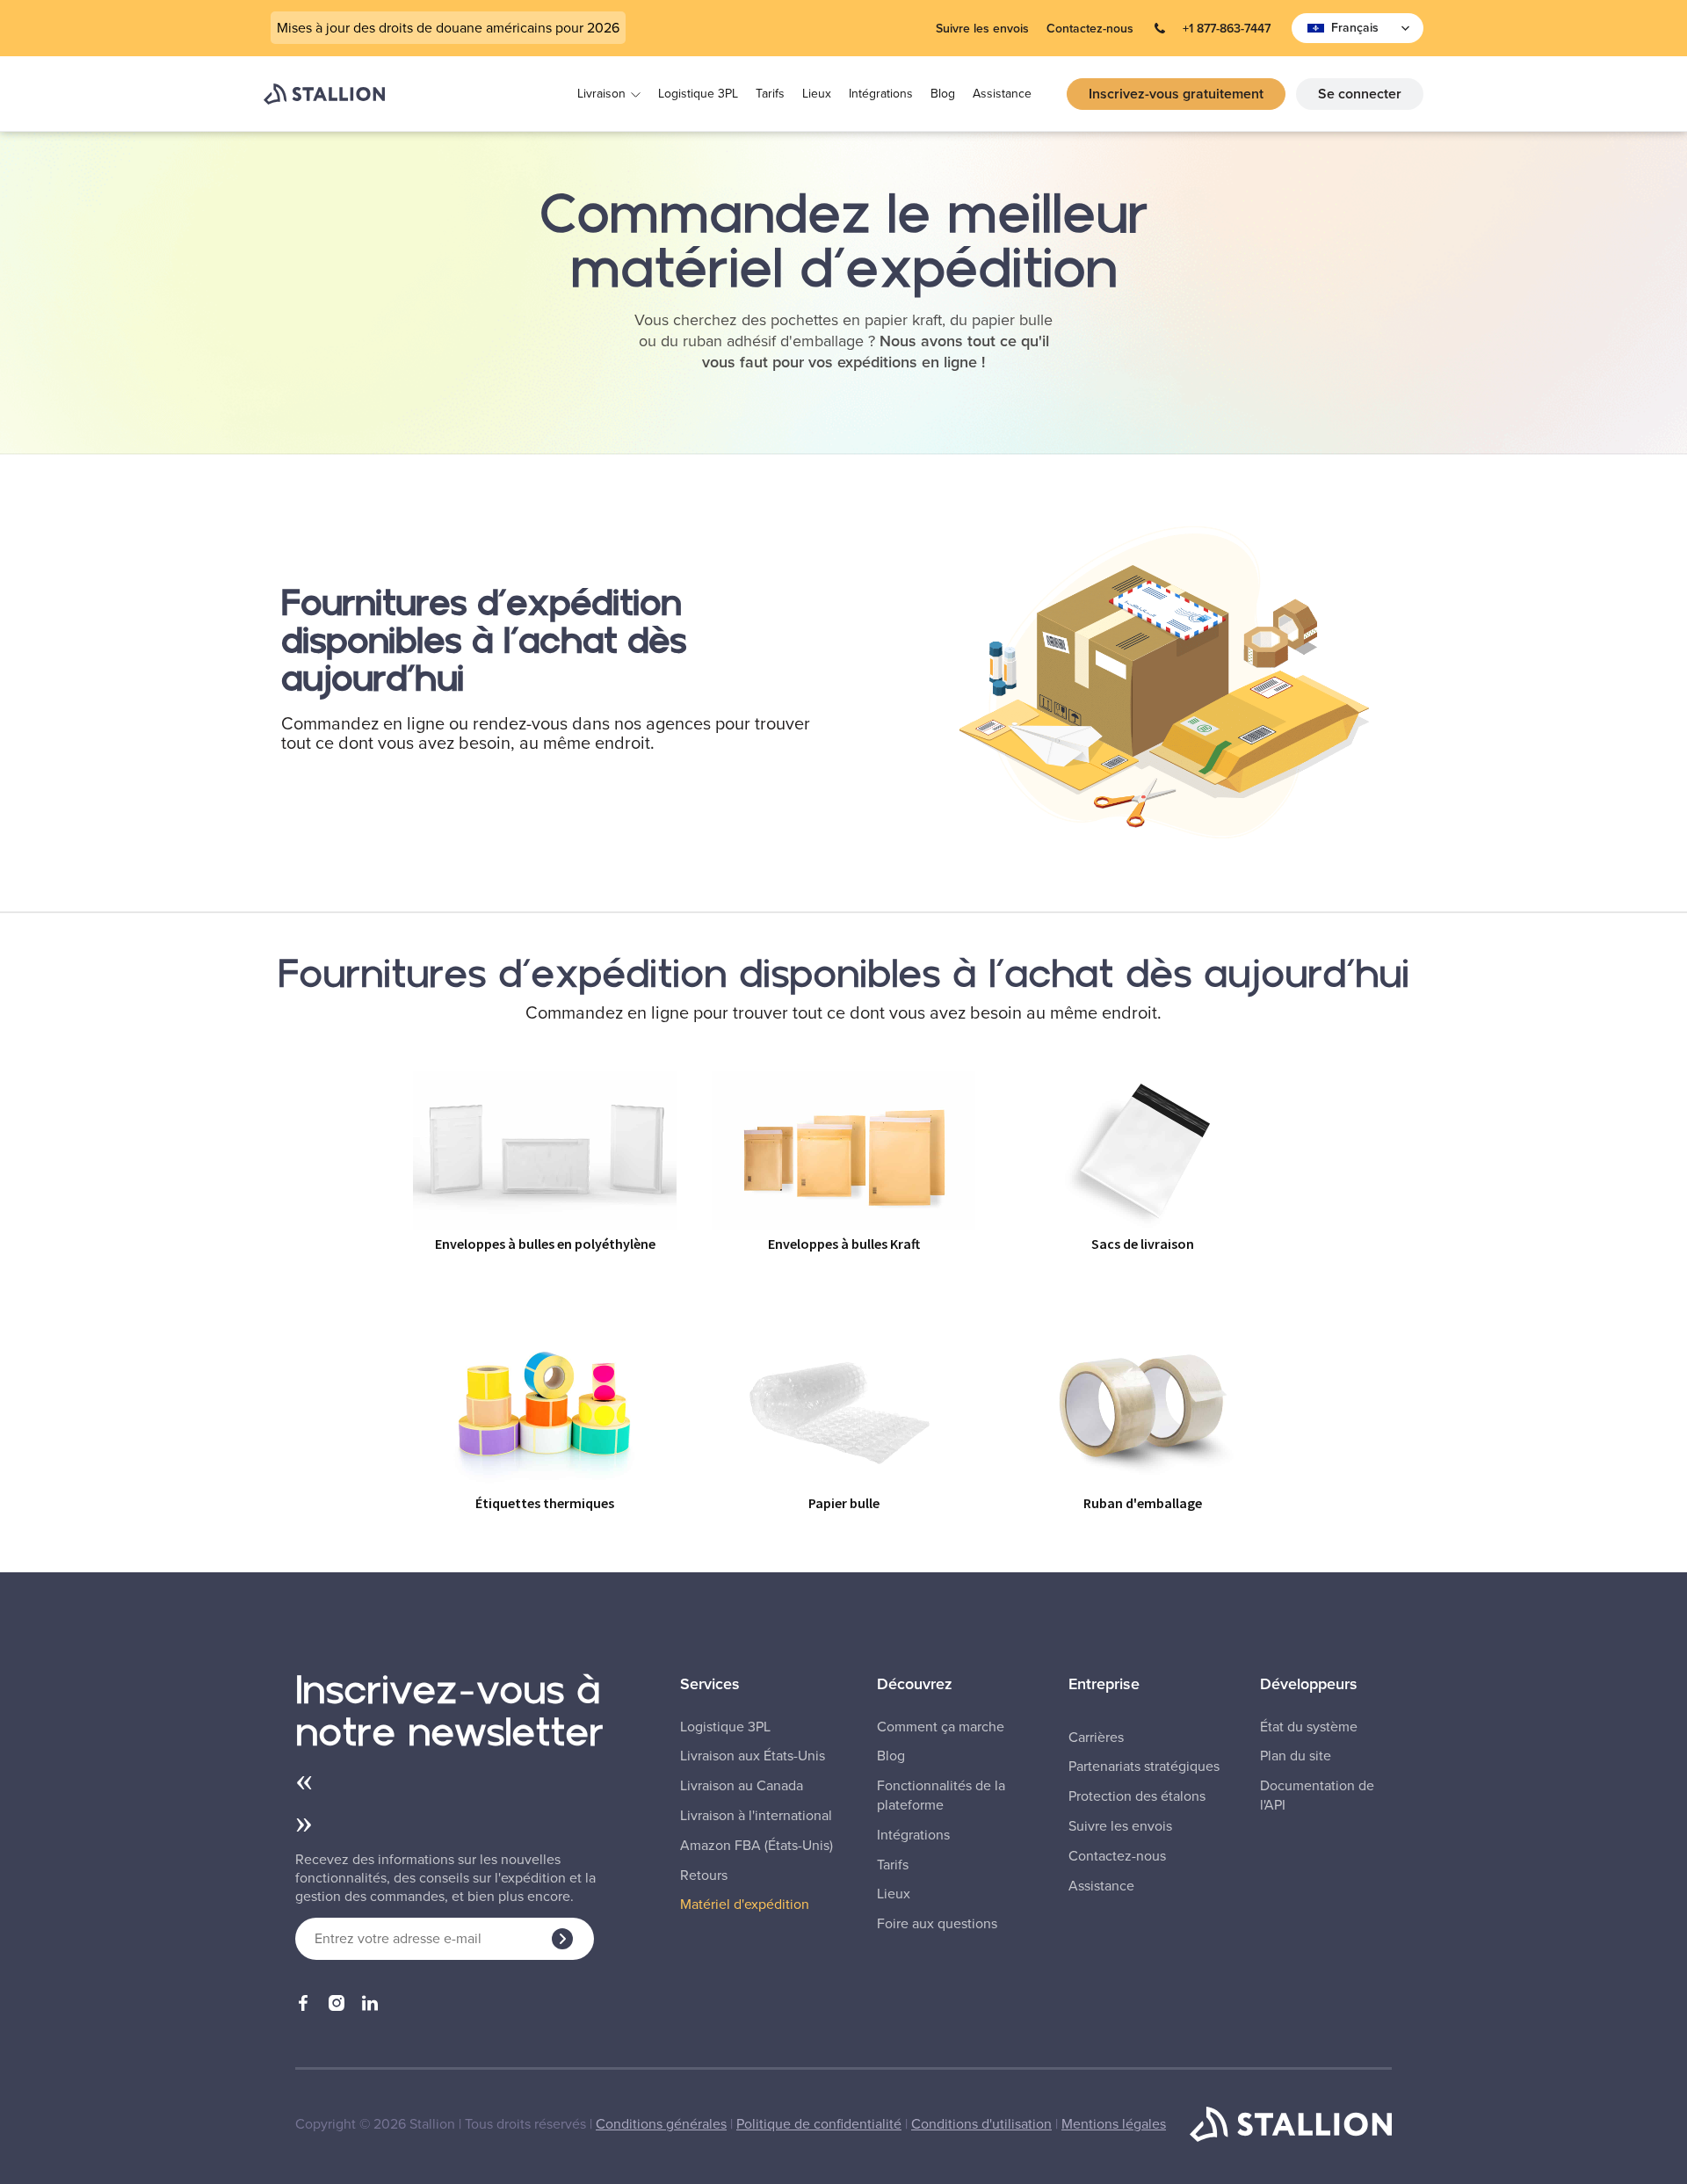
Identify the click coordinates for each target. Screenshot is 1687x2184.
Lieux (817, 94)
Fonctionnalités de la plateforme (941, 1796)
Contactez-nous (1090, 29)
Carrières (1096, 1738)
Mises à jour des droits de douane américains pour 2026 (448, 28)
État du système (1309, 1727)
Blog (943, 94)
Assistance (1002, 94)
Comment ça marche (941, 1727)
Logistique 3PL (698, 94)
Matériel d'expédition (745, 1905)
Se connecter (1360, 94)
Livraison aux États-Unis (753, 1756)
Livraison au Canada (742, 1786)
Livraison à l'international (756, 1816)
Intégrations (881, 94)
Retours (704, 1876)
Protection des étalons (1137, 1796)
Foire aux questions (937, 1924)
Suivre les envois (982, 29)
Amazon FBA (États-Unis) (757, 1846)
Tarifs (770, 94)
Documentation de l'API (1317, 1796)
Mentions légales (1114, 2124)
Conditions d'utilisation (981, 2124)
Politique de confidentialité (819, 2124)
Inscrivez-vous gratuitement (1176, 94)
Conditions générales (661, 2124)
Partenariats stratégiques (1144, 1767)
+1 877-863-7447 (1227, 29)
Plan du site (1296, 1756)
